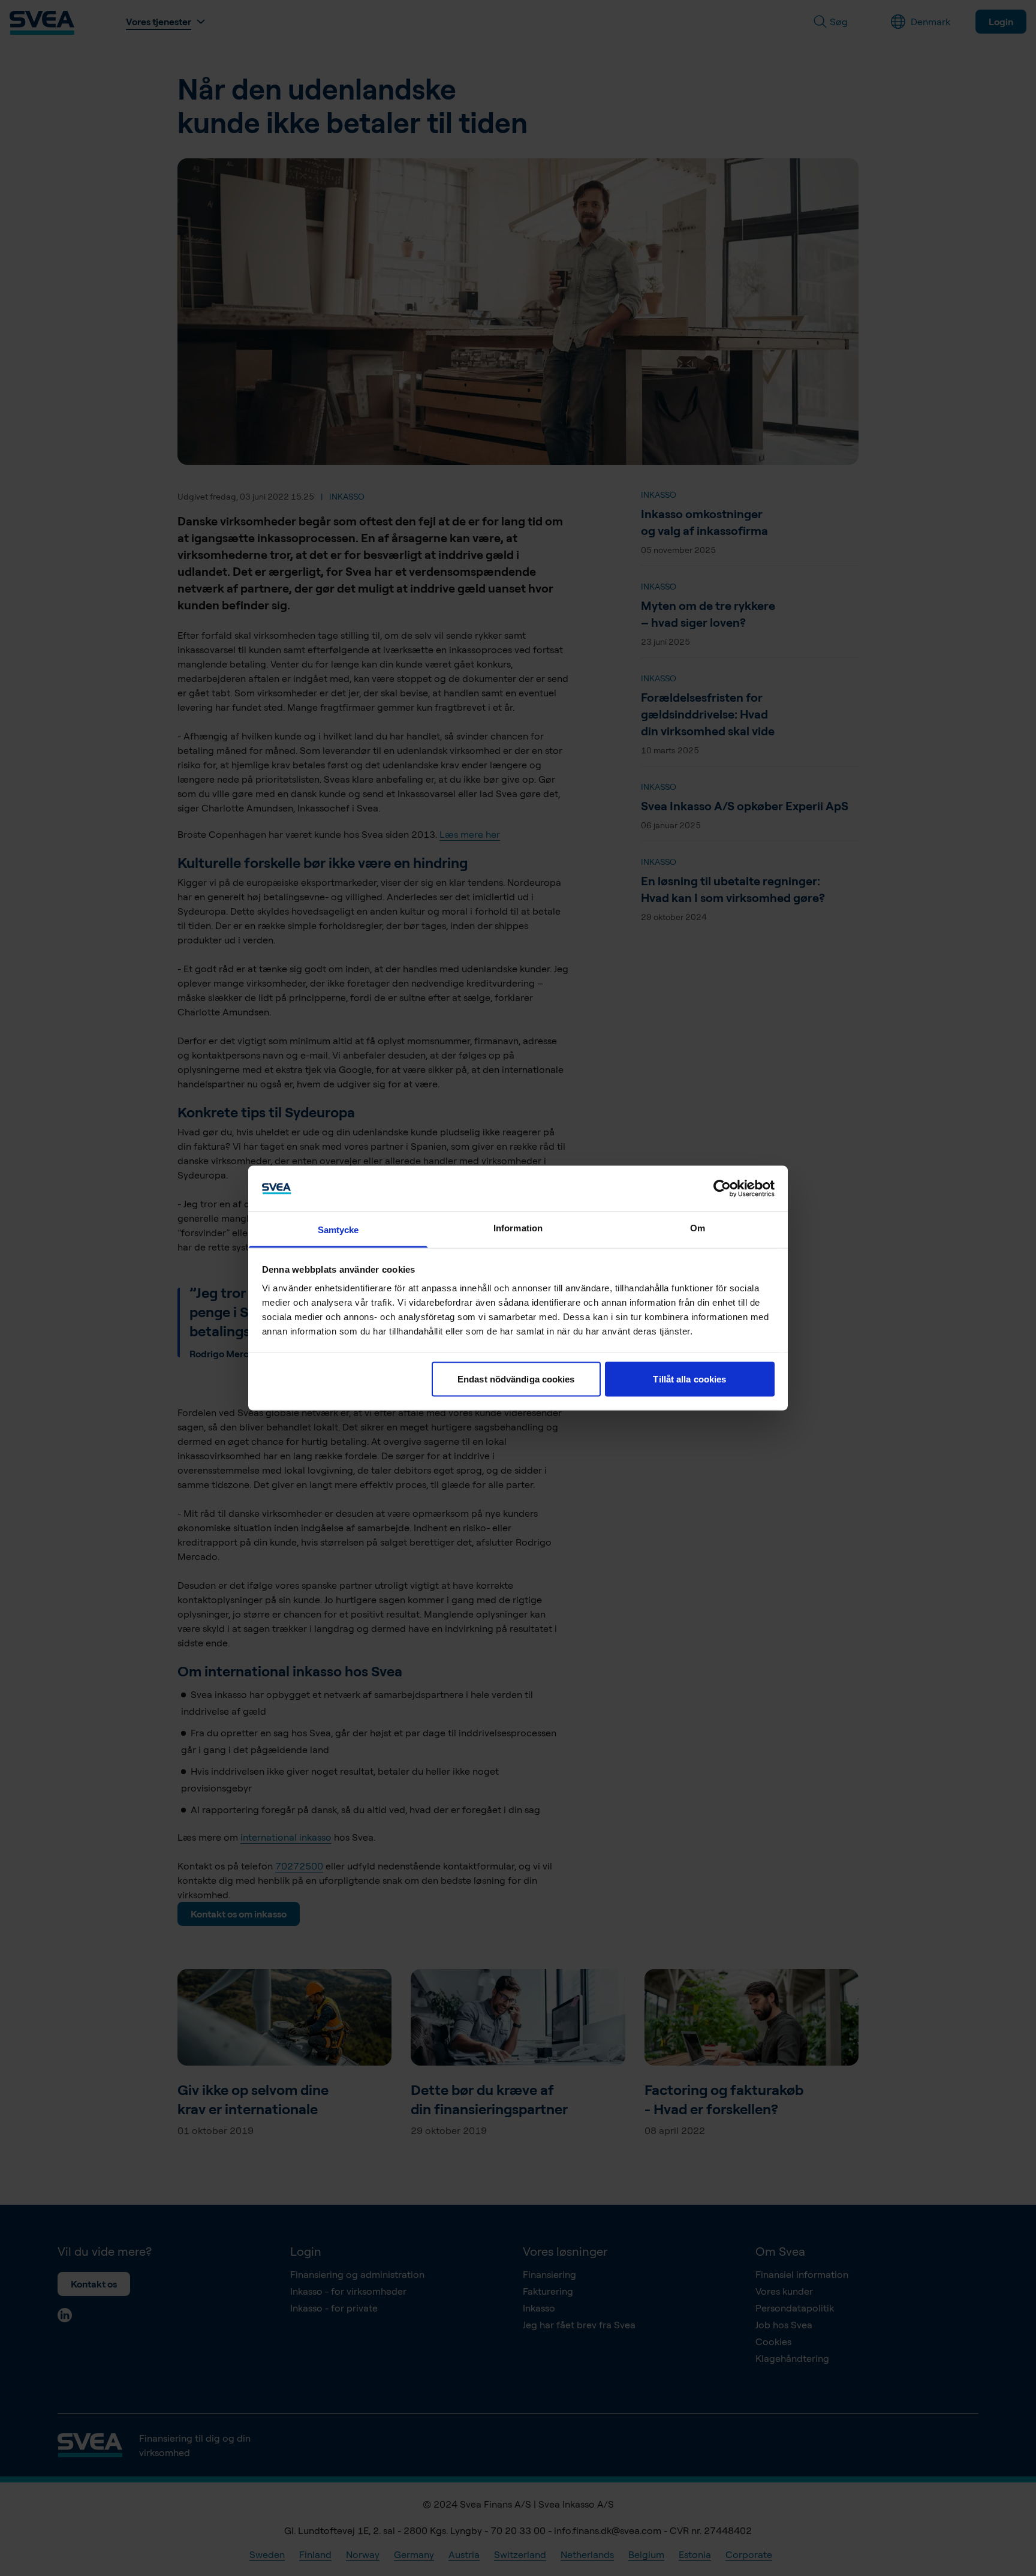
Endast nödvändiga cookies (516, 1379)
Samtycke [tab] (338, 1230)
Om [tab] (698, 1228)
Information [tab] (518, 1228)
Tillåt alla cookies (689, 1379)
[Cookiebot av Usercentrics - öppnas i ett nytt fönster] (722, 1188)
